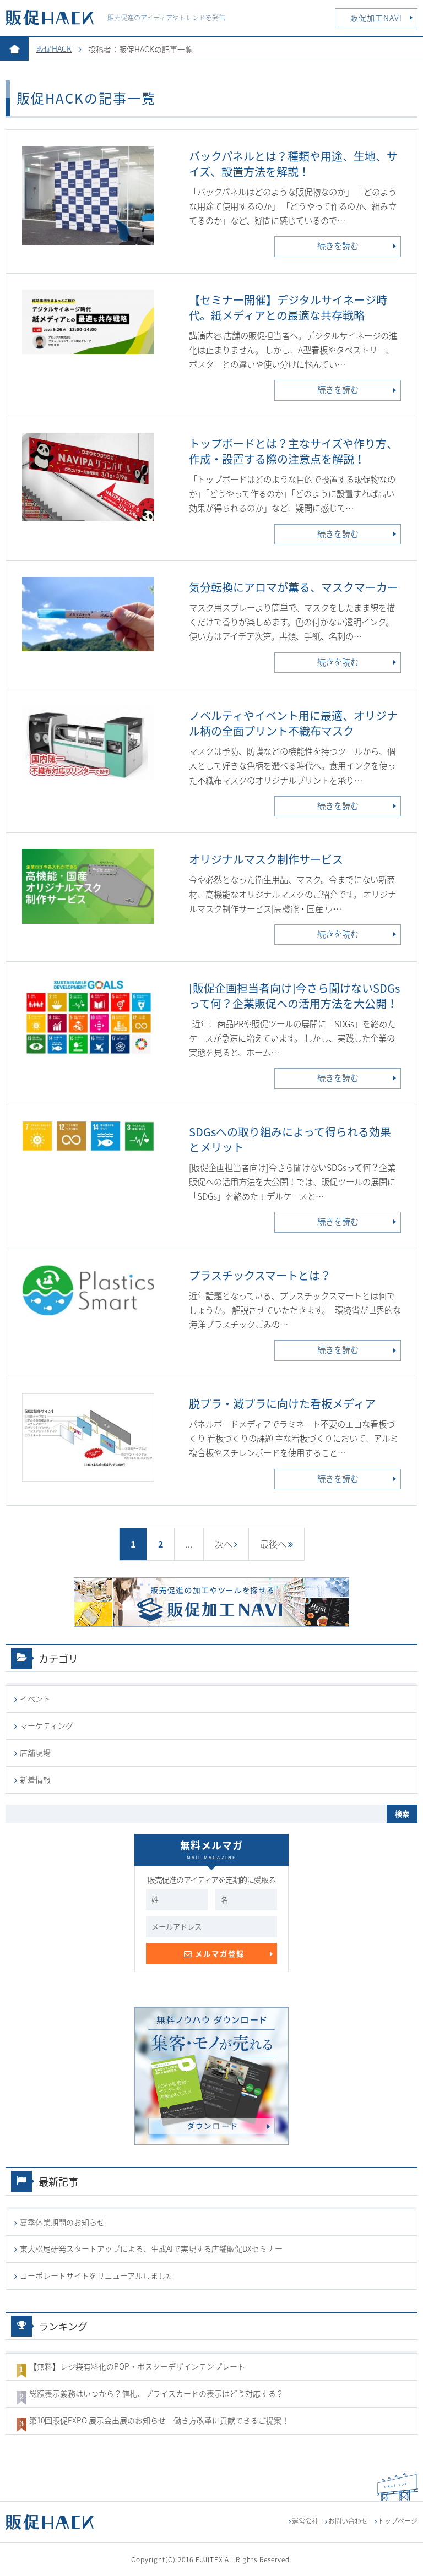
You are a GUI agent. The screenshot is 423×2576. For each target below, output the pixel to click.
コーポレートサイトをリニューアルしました (97, 2275)
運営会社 (305, 2521)
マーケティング (47, 1725)
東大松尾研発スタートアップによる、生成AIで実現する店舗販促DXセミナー (151, 2248)
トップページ (398, 2521)
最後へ (273, 1544)
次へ (224, 1544)
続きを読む (338, 246)
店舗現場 (35, 1752)
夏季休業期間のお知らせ (62, 2222)
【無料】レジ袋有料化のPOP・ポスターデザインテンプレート (137, 2366)
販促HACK (54, 48)
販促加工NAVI (376, 18)
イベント (35, 1698)
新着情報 (35, 1779)
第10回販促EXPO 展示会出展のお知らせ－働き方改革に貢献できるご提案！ (159, 2420)
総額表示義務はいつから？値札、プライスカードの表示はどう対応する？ (156, 2393)
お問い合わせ (348, 2521)
